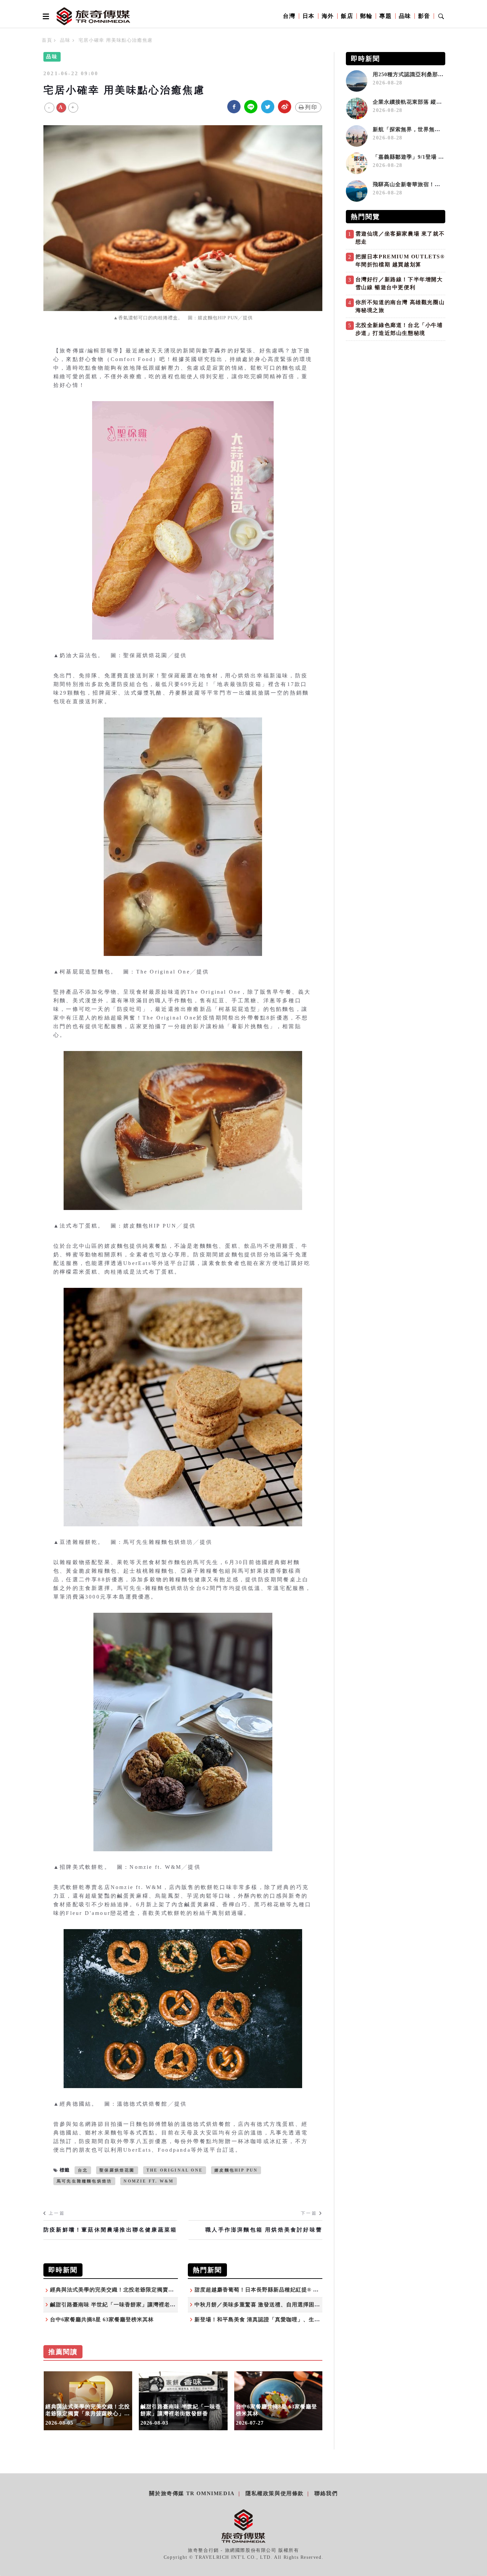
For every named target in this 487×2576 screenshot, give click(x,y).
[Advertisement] (396, 391)
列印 (311, 107)
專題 (385, 16)
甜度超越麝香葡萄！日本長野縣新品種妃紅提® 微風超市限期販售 (276, 2290)
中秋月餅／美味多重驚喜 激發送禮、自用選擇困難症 (260, 2305)
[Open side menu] (45, 16)
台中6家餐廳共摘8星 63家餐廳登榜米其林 (102, 2319)
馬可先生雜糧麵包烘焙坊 (84, 2181)
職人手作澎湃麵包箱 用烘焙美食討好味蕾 (264, 2230)
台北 (83, 2170)
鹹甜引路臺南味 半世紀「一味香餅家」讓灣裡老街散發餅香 (124, 2305)
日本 (309, 16)
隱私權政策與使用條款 (275, 2493)
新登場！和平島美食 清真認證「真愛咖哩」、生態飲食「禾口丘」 (277, 2319)
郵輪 (366, 16)
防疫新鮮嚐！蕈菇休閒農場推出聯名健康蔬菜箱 (110, 2230)
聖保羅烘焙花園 (117, 2170)
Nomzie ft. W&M (149, 2181)
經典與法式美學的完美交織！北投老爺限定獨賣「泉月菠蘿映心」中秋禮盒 (143, 2290)
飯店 (347, 16)
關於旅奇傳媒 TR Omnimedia (192, 2493)
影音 (424, 16)
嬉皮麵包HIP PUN (236, 2170)
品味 (405, 16)
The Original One (175, 2170)
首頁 (47, 40)
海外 (328, 16)
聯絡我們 (326, 2493)
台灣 (289, 16)
